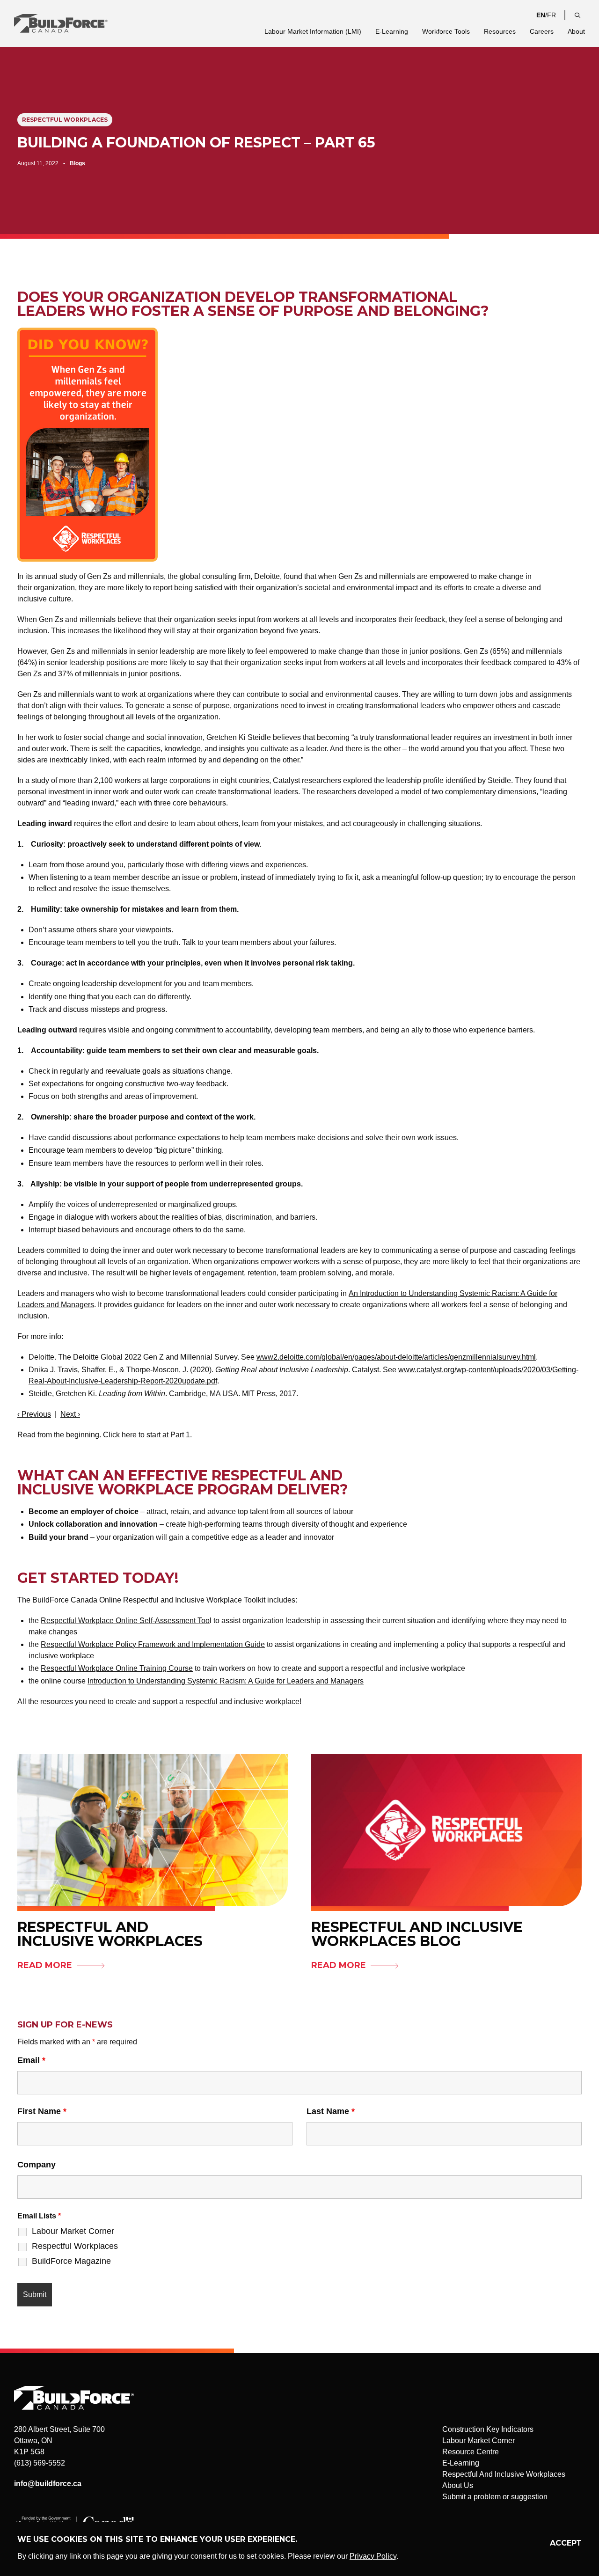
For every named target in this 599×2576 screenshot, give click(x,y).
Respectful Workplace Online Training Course (117, 1668)
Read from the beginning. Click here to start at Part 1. (105, 1435)
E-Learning (392, 31)
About (576, 31)
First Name (42, 2111)
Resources (500, 31)
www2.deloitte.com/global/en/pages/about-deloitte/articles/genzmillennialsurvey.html (396, 1357)
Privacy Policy (373, 2556)
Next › (70, 1414)
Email (31, 2060)
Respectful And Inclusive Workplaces (504, 2474)
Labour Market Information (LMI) (313, 31)
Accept (566, 2543)
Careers (542, 31)
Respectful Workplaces (65, 120)
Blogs (77, 163)
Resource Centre (471, 2452)
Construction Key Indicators (488, 2429)
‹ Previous (34, 1414)
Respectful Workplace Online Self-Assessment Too (125, 1621)
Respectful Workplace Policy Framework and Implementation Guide (153, 1644)
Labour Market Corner (73, 2231)
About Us (458, 2485)
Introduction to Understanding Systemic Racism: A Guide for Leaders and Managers (226, 1681)
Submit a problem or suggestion (495, 2497)
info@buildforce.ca (48, 2484)
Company (37, 2165)
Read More (45, 1965)
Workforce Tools (446, 31)
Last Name (331, 2111)
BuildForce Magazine (71, 2261)
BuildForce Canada (69, 23)
